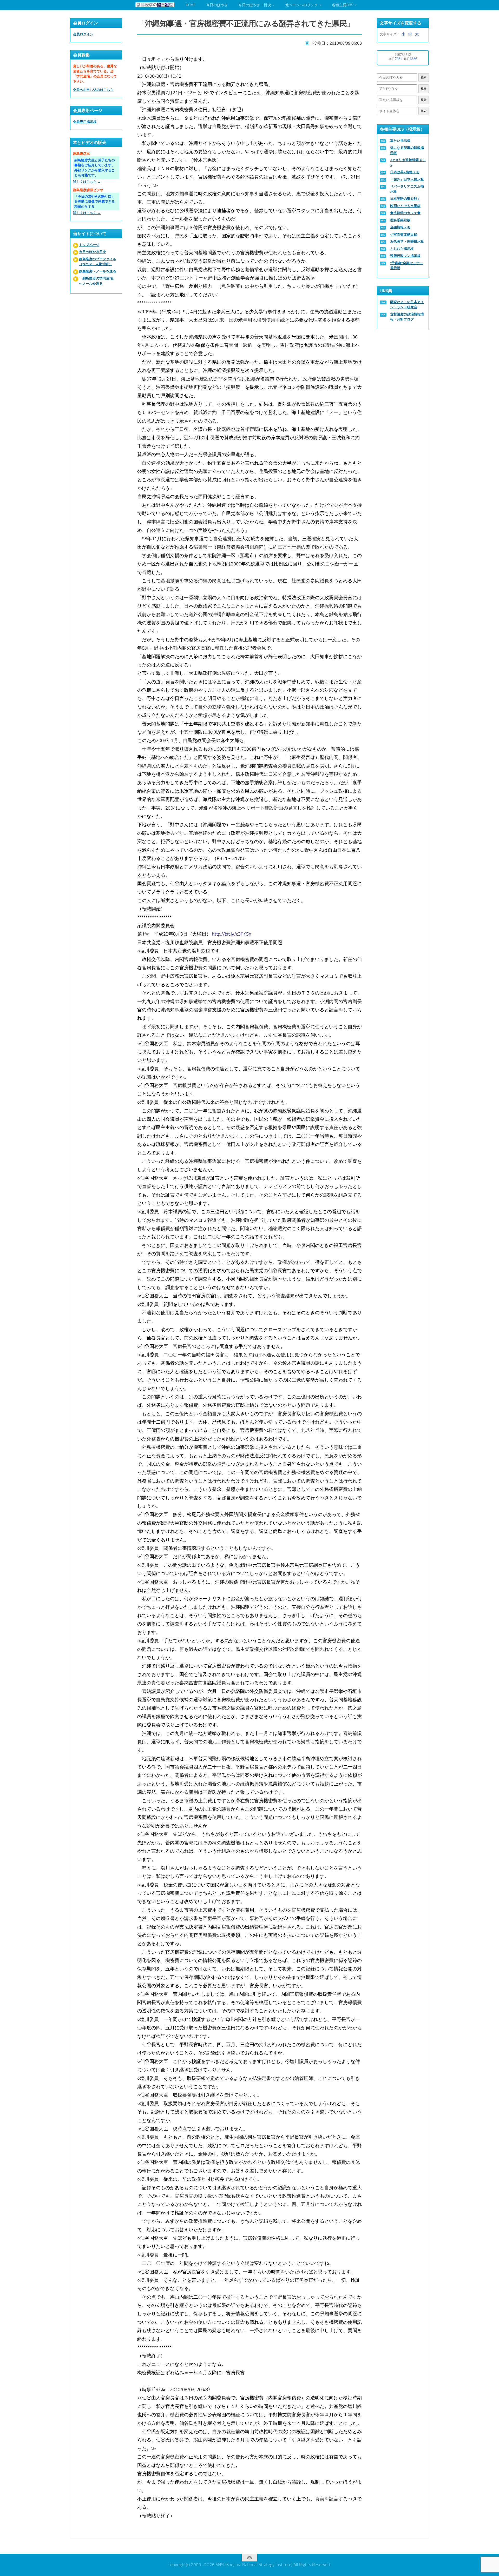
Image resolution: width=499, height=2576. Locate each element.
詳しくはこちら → (87, 182)
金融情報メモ (400, 227)
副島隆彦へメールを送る (98, 271)
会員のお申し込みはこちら (93, 90)
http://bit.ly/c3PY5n (232, 934)
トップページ (89, 245)
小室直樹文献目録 (404, 234)
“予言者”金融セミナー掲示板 (407, 266)
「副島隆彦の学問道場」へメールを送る (98, 281)
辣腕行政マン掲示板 (405, 256)
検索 (424, 78)
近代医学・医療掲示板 (407, 241)
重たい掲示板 (400, 141)
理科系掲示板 (400, 220)
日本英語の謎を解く (405, 199)
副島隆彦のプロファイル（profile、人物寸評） (98, 262)
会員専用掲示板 (85, 122)
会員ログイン (83, 34)
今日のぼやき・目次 (255, 5)
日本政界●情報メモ (405, 172)
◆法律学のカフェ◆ (405, 213)
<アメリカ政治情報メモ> (408, 162)
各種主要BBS (343, 5)
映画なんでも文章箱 (405, 206)
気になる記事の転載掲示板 (407, 150)
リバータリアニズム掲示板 (407, 189)
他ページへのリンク (301, 5)
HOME (191, 5)
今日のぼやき (217, 5)
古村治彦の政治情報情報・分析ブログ (407, 317)
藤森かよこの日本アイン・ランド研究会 (407, 305)
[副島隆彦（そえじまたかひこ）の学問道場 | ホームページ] (155, 5)
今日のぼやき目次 (93, 252)
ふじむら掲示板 (402, 249)
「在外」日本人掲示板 (407, 179)
